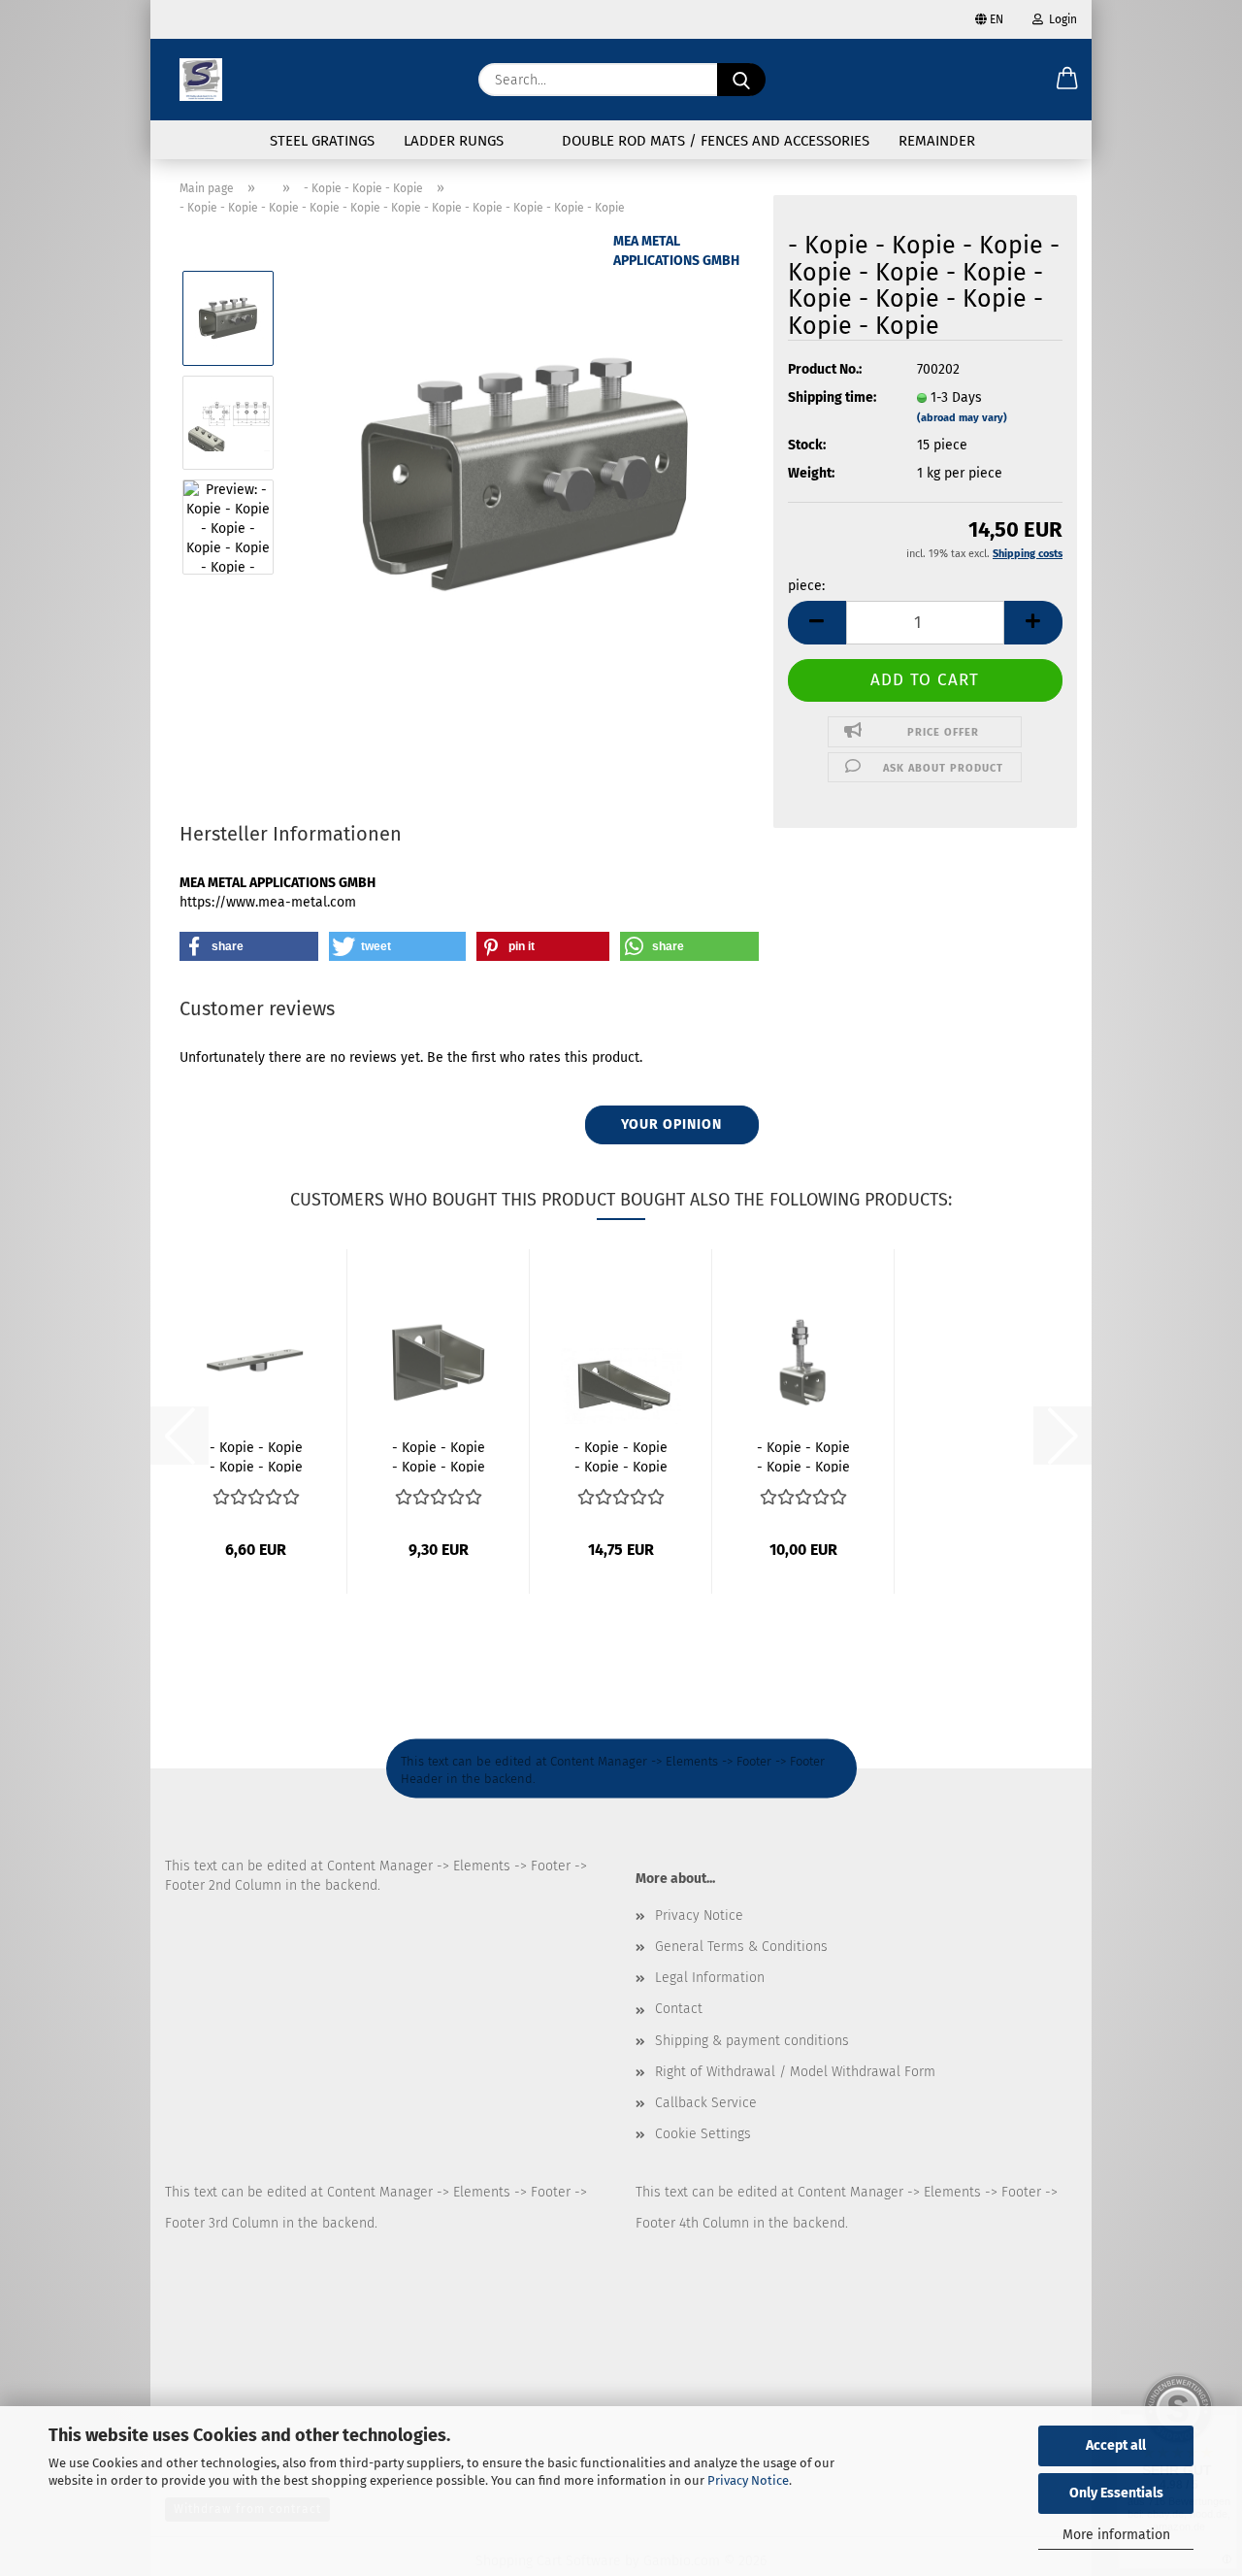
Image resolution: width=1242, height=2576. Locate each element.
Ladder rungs (454, 141)
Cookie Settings (703, 2134)
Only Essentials (1116, 2493)
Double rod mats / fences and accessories (716, 141)
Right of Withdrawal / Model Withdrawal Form (795, 2072)
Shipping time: (832, 397)
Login (1060, 19)
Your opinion (671, 1124)
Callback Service (706, 2103)
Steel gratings (322, 141)
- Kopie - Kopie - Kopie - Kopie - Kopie (439, 1456)
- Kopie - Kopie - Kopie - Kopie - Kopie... (256, 1456)
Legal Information (710, 1978)
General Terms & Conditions (741, 1947)
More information (1116, 2535)
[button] (1067, 80)
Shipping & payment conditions (752, 2041)
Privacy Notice (748, 2480)
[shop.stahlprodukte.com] (201, 80)
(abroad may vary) (962, 418)
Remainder (937, 141)
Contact (679, 2009)
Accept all (1116, 2445)
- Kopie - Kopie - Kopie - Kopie (803, 1456)
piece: (806, 586)
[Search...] (741, 80)
